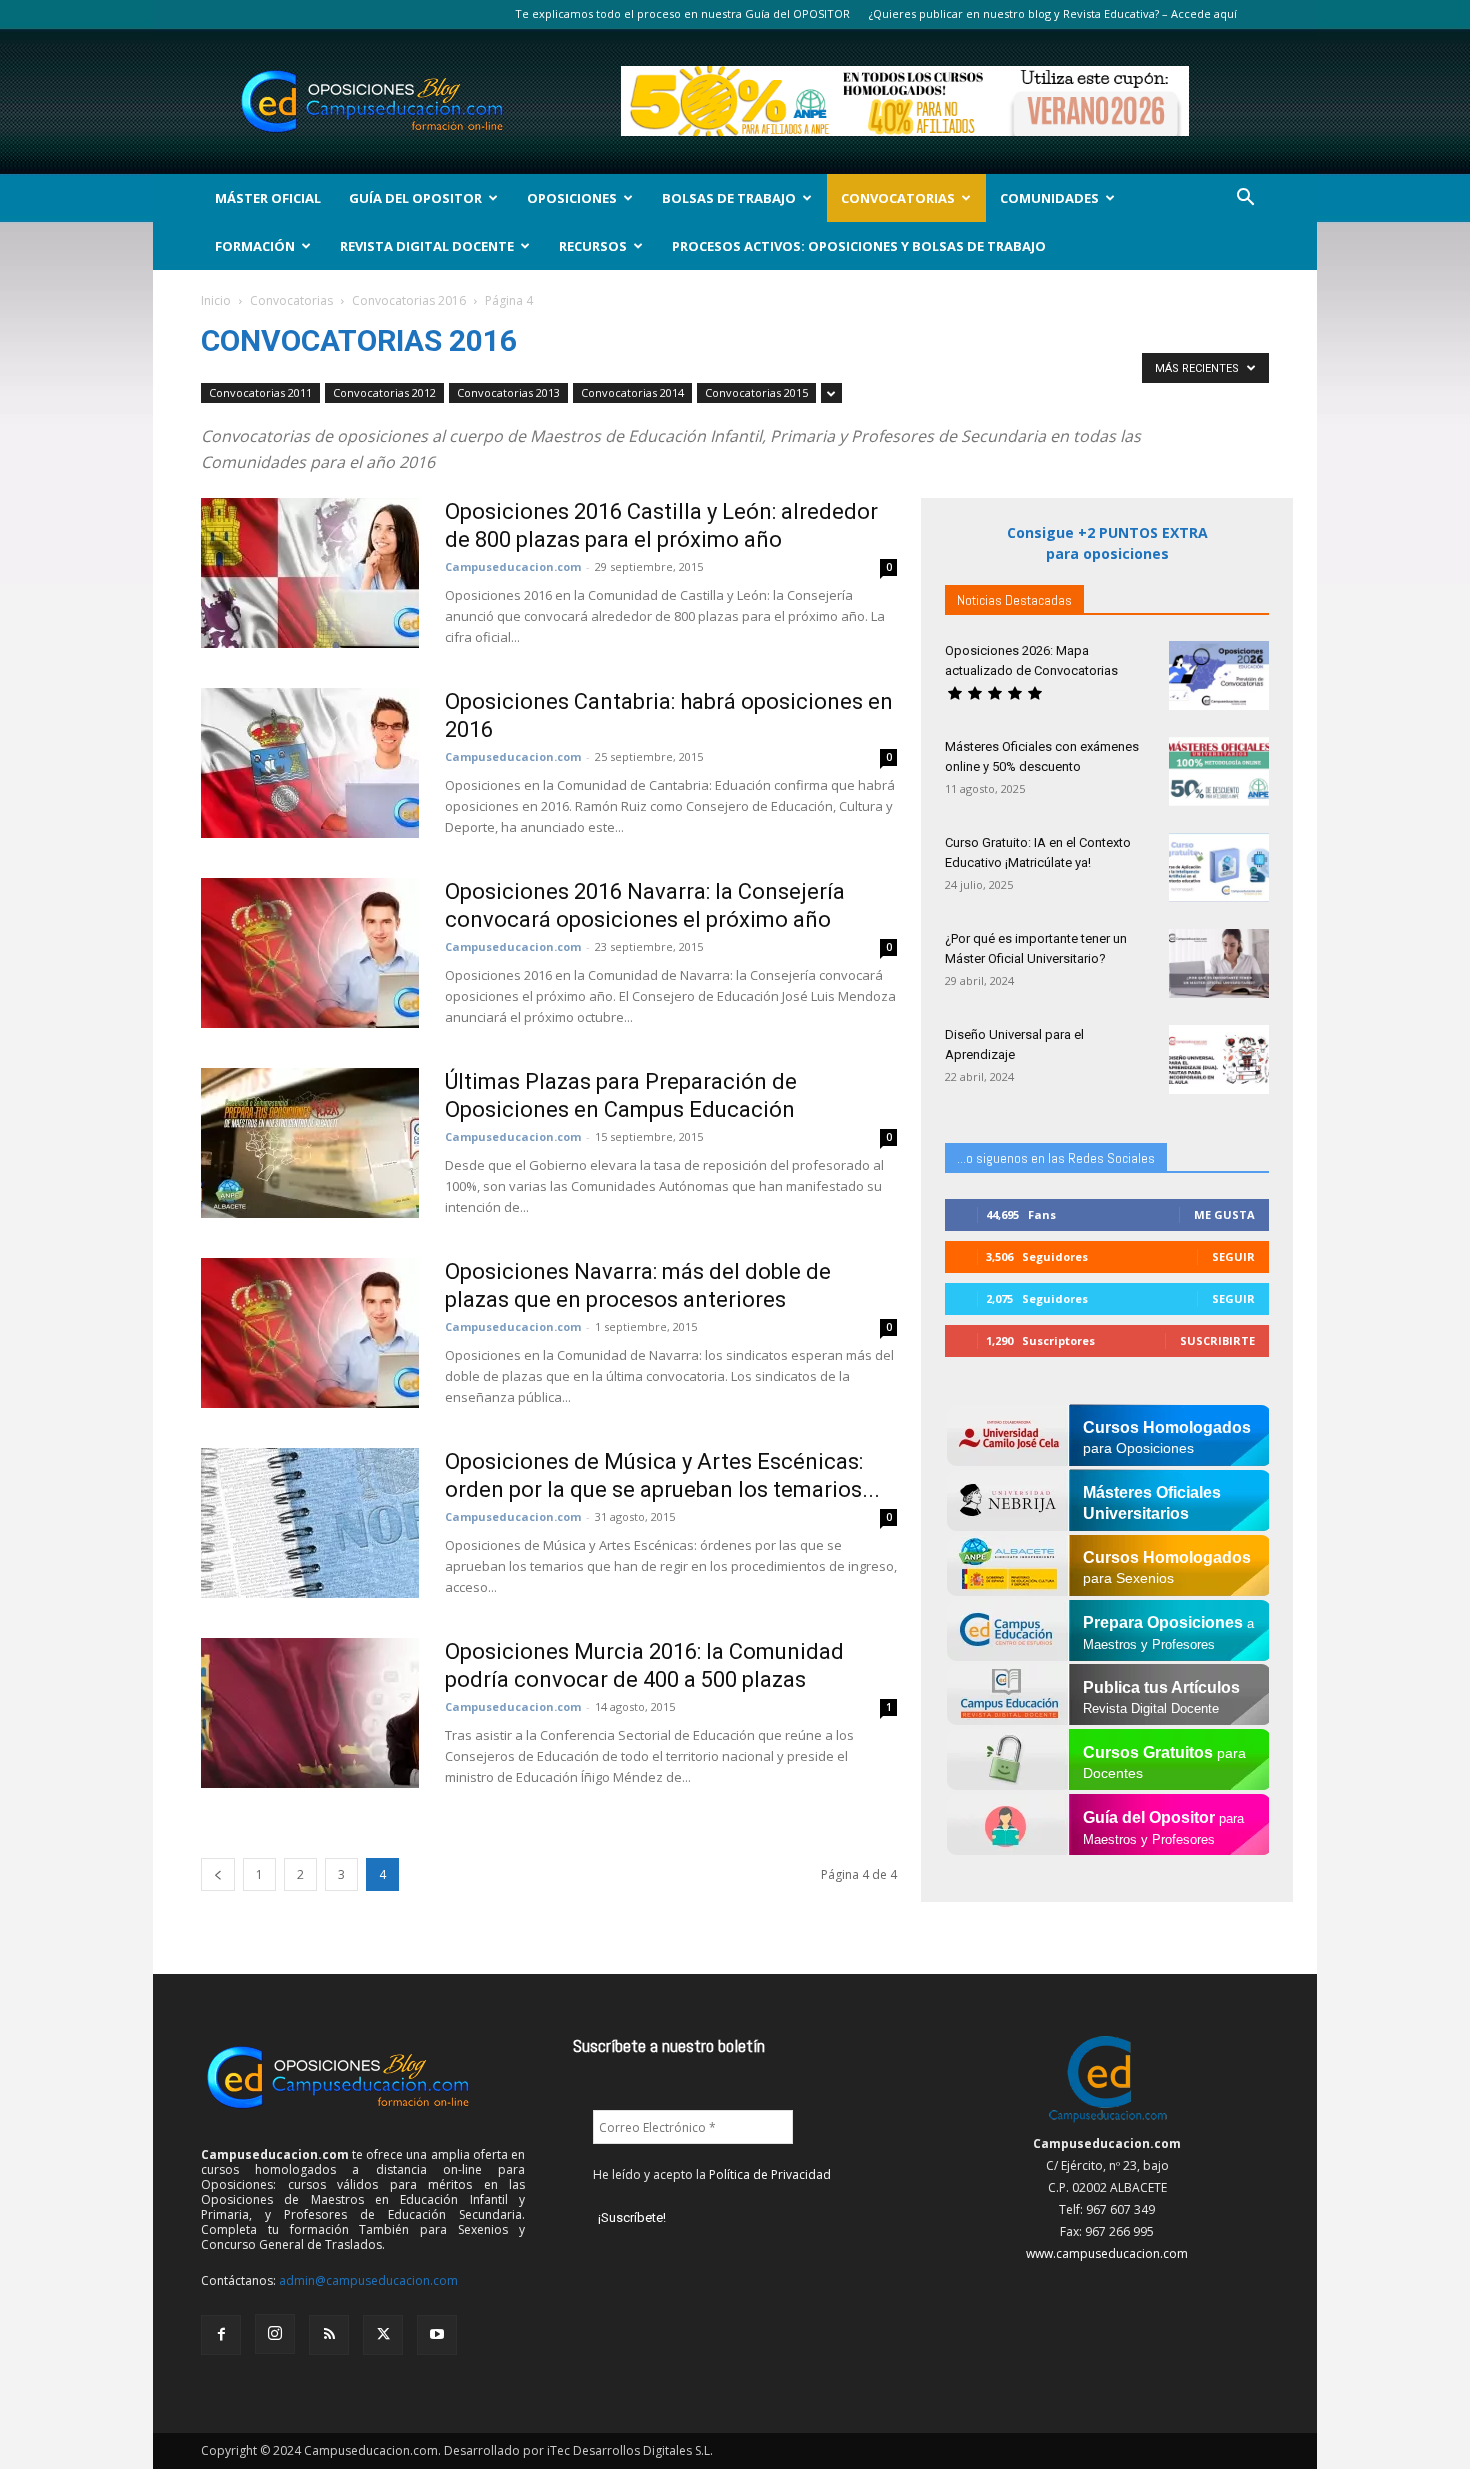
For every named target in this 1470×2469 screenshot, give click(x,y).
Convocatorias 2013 (508, 392)
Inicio (216, 300)
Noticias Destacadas (1014, 600)
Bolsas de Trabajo (729, 198)
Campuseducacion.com (513, 566)
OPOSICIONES (572, 198)
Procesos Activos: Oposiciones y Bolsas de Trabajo (859, 246)
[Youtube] (437, 2335)
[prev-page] (218, 1874)
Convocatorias (898, 198)
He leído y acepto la (712, 2174)
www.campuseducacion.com (1107, 2253)
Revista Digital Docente (427, 246)
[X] (383, 2335)
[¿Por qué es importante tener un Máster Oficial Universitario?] (1219, 963)
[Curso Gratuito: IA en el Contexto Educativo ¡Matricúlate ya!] (1219, 867)
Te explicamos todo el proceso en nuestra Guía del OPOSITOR (682, 13)
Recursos (593, 246)
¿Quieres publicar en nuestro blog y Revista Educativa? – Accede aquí (1053, 13)
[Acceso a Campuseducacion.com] (1107, 2121)
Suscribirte (1217, 1340)
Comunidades (1049, 198)
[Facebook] (221, 2335)
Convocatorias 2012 (384, 392)
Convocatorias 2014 (632, 392)
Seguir (1233, 1256)
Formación (255, 246)
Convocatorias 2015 (756, 392)
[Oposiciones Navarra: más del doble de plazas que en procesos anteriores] (310, 1333)
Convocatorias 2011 (260, 392)
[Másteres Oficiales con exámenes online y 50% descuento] (1219, 771)
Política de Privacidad (770, 2174)
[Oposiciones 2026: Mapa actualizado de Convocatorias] (1219, 675)
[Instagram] (275, 2334)
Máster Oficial (268, 198)
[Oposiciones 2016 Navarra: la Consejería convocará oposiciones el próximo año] (310, 953)
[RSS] (329, 2335)
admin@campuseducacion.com (368, 2280)
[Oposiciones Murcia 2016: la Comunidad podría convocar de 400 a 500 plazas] (310, 1713)
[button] (1245, 199)
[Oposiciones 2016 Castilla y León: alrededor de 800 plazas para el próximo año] (310, 573)
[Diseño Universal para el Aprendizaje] (1219, 1059)
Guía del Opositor (415, 198)
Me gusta (1224, 1214)
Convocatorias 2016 (409, 300)
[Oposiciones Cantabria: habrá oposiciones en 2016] (310, 763)
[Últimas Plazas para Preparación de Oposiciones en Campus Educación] (310, 1143)
